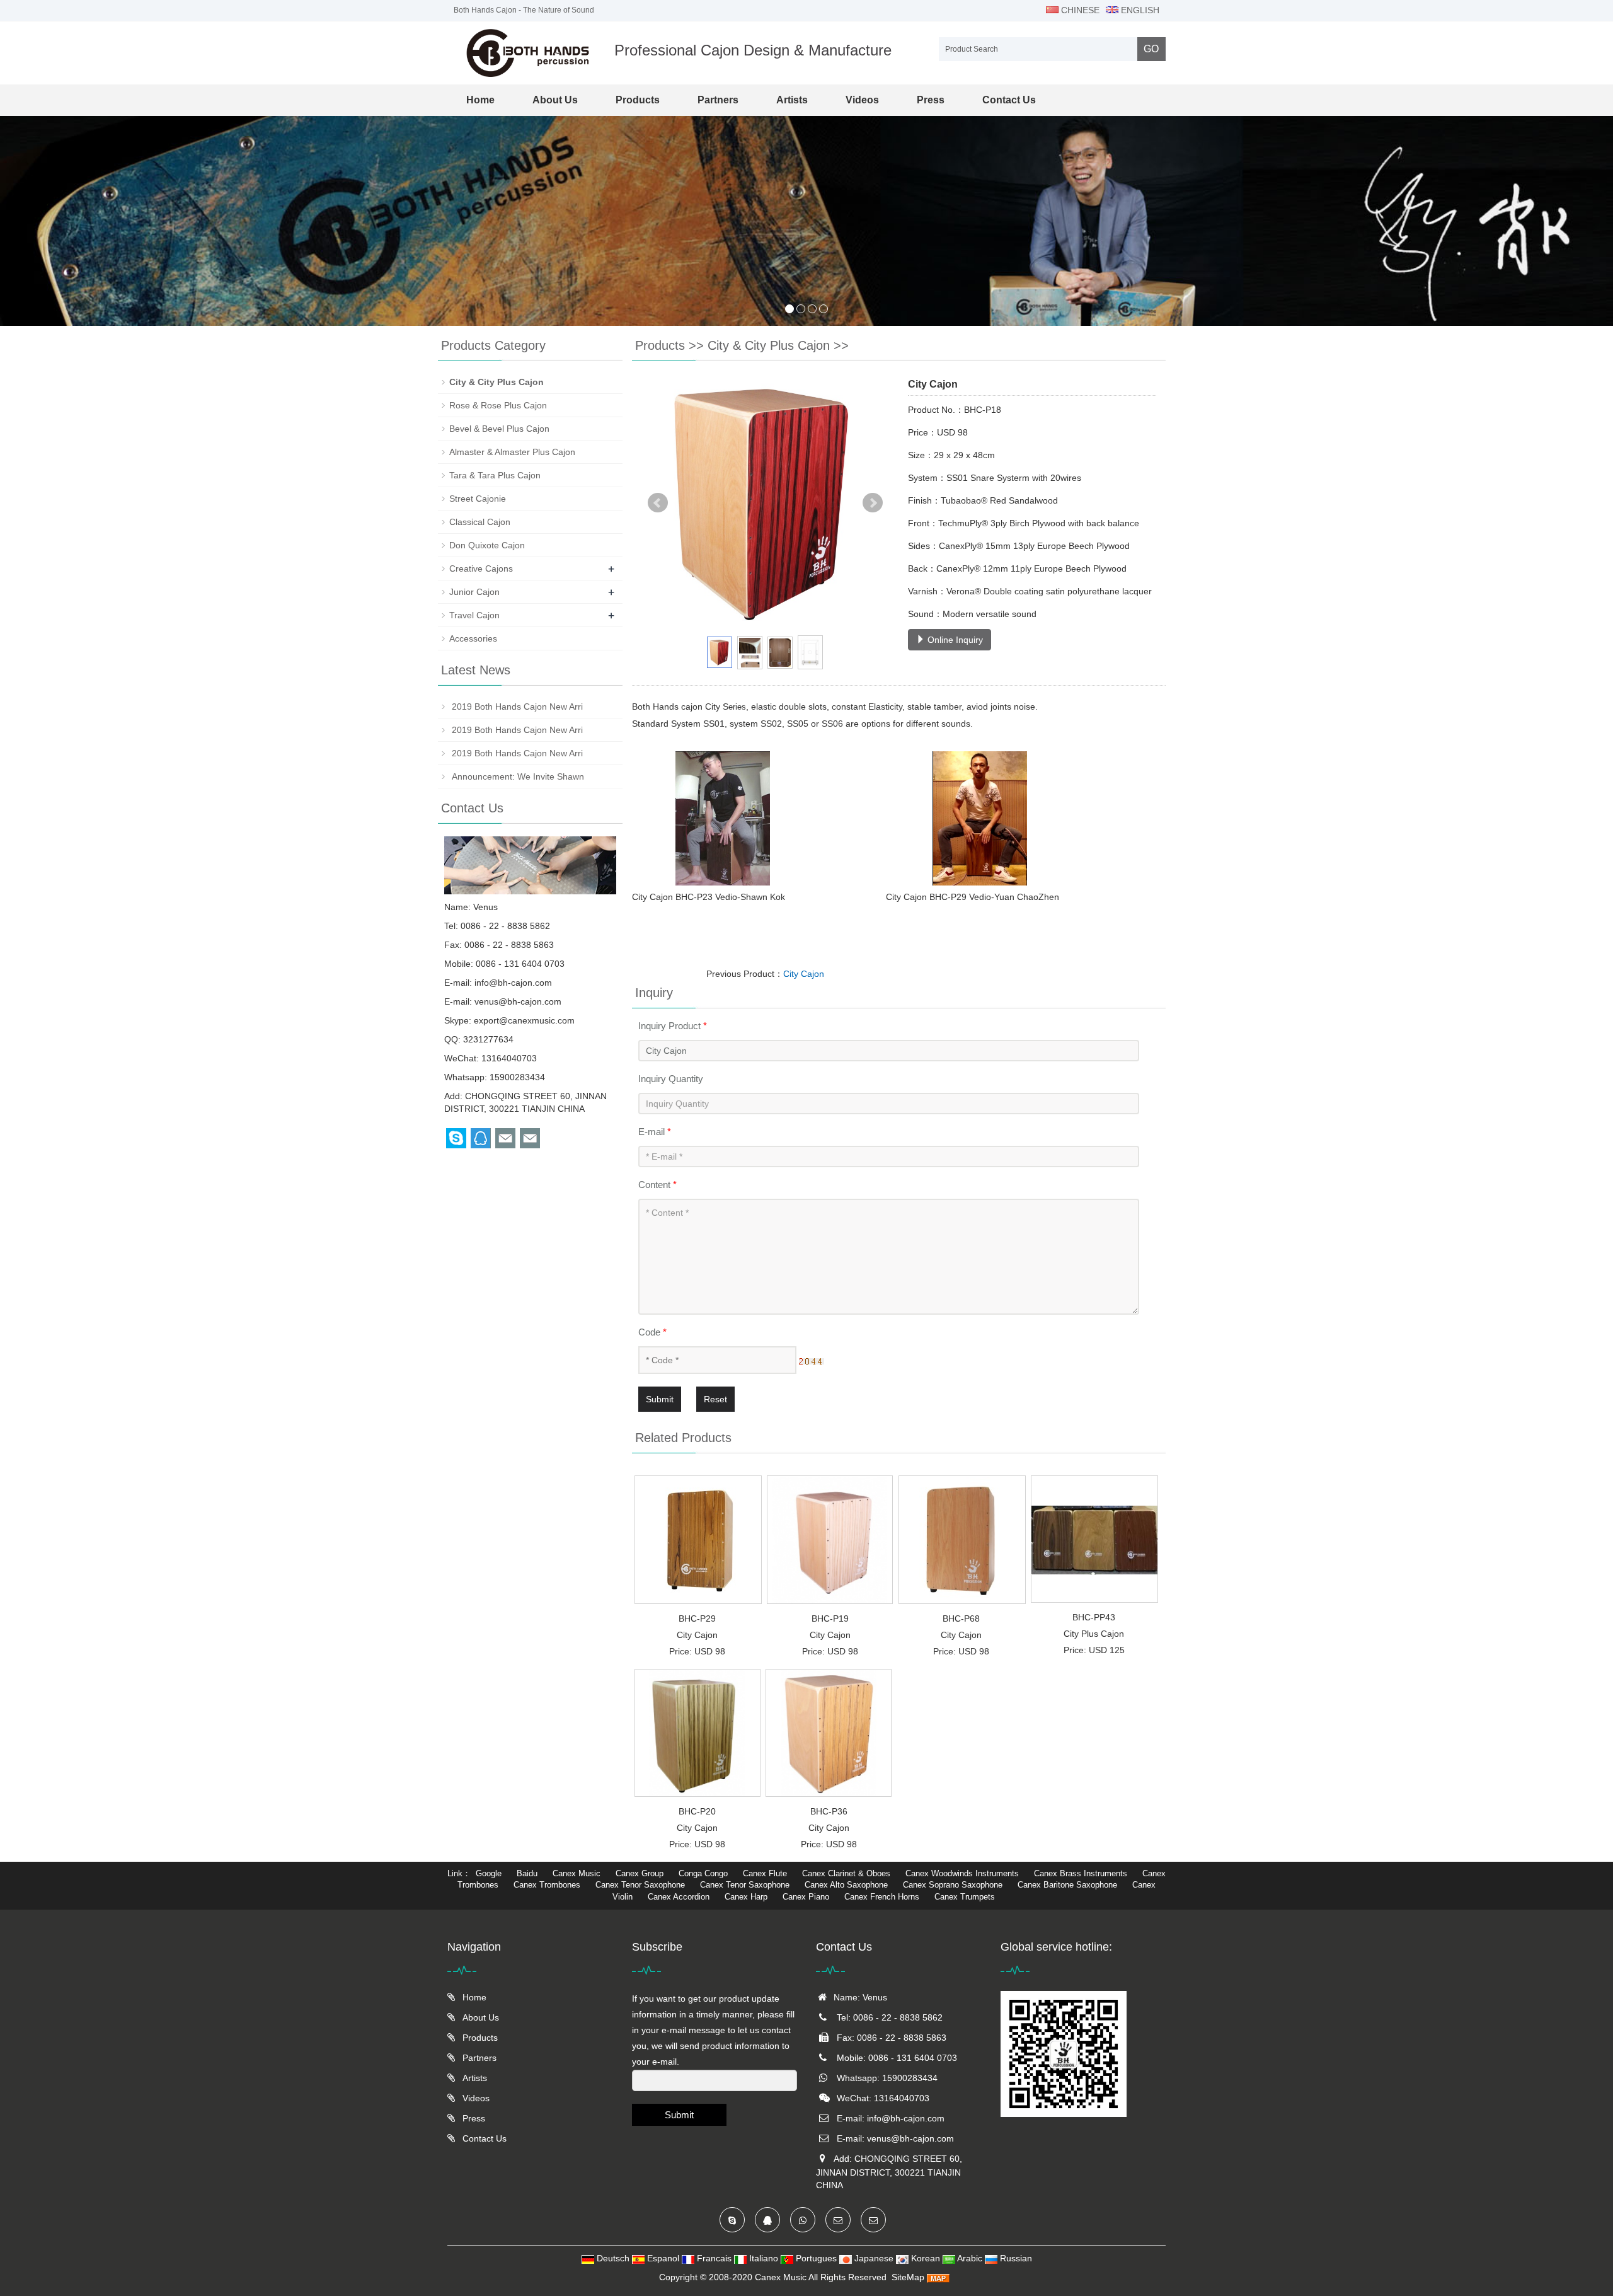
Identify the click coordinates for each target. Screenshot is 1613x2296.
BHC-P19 (830, 1618)
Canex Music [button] (577, 1873)
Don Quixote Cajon (487, 545)
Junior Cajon (474, 592)
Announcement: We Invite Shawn (517, 776)
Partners (718, 100)
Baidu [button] (527, 1873)
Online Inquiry (954, 640)
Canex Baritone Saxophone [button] (1067, 1885)
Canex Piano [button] (806, 1897)
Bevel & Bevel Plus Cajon (499, 429)
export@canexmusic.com (524, 1020)
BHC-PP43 (1094, 1617)
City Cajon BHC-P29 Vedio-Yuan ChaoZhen (961, 897)
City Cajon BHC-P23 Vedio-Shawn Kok (710, 897)
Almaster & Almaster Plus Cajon (512, 452)
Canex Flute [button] (765, 1873)
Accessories (473, 638)
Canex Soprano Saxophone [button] (953, 1885)
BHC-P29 (697, 1618)
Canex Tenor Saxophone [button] (640, 1885)
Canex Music (782, 2277)
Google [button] (489, 1873)
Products (638, 100)
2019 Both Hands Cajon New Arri (516, 707)
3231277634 (488, 1039)
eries (737, 707)
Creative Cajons (481, 568)
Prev (658, 503)
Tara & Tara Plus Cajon (495, 475)
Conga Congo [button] (703, 1873)
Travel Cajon (474, 615)
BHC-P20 (697, 1811)
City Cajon (804, 974)
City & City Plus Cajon (769, 345)
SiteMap (908, 2277)
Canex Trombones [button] (547, 1885)
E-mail (655, 1132)
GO (1151, 49)
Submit (660, 1399)
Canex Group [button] (640, 1873)
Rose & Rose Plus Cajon (498, 405)
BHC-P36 (829, 1811)
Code (652, 1332)
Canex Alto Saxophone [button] (846, 1885)
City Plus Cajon (1094, 1634)
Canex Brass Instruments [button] (1081, 1873)
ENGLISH (1139, 10)
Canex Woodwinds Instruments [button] (962, 1873)
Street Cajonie (478, 499)
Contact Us (1009, 100)
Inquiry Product (673, 1026)
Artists (792, 100)
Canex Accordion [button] (679, 1897)
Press (931, 100)
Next (873, 503)
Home (480, 100)
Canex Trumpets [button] (965, 1897)
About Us (555, 100)
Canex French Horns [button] (882, 1897)
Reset (715, 1399)
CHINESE (1079, 10)
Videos (862, 100)
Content (657, 1185)
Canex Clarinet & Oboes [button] (846, 1873)
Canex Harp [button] (746, 1897)
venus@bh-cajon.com (518, 1001)
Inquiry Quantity (671, 1079)
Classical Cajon (480, 522)
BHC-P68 (961, 1618)
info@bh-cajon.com (513, 983)
